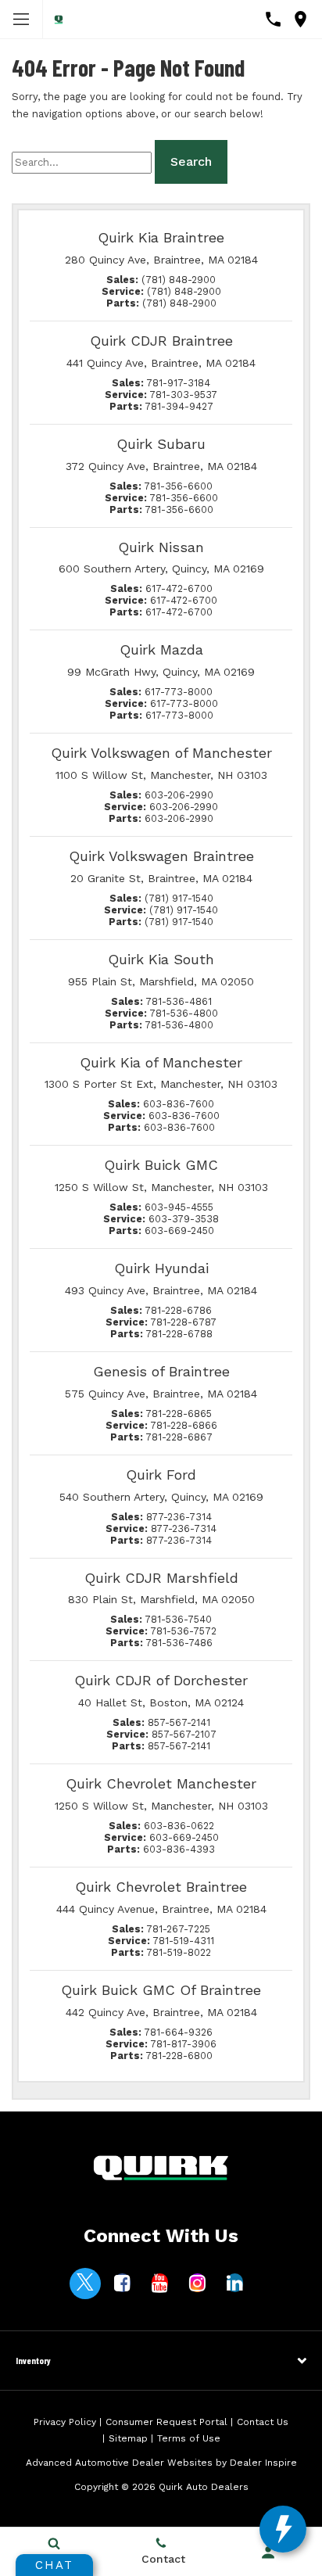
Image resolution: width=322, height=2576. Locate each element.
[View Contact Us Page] (273, 19)
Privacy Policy (65, 2422)
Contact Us (263, 2422)
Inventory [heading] (33, 2360)
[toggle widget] (283, 2529)
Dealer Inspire (263, 2463)
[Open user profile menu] (268, 2553)
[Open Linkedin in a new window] (235, 2283)
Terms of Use (189, 2438)
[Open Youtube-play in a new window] (160, 2283)
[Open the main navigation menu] (21, 20)
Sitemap (128, 2438)
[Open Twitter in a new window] (85, 2284)
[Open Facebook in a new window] (123, 2283)
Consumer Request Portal (166, 2422)
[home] (59, 19)
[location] (301, 19)
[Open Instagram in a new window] (198, 2283)
